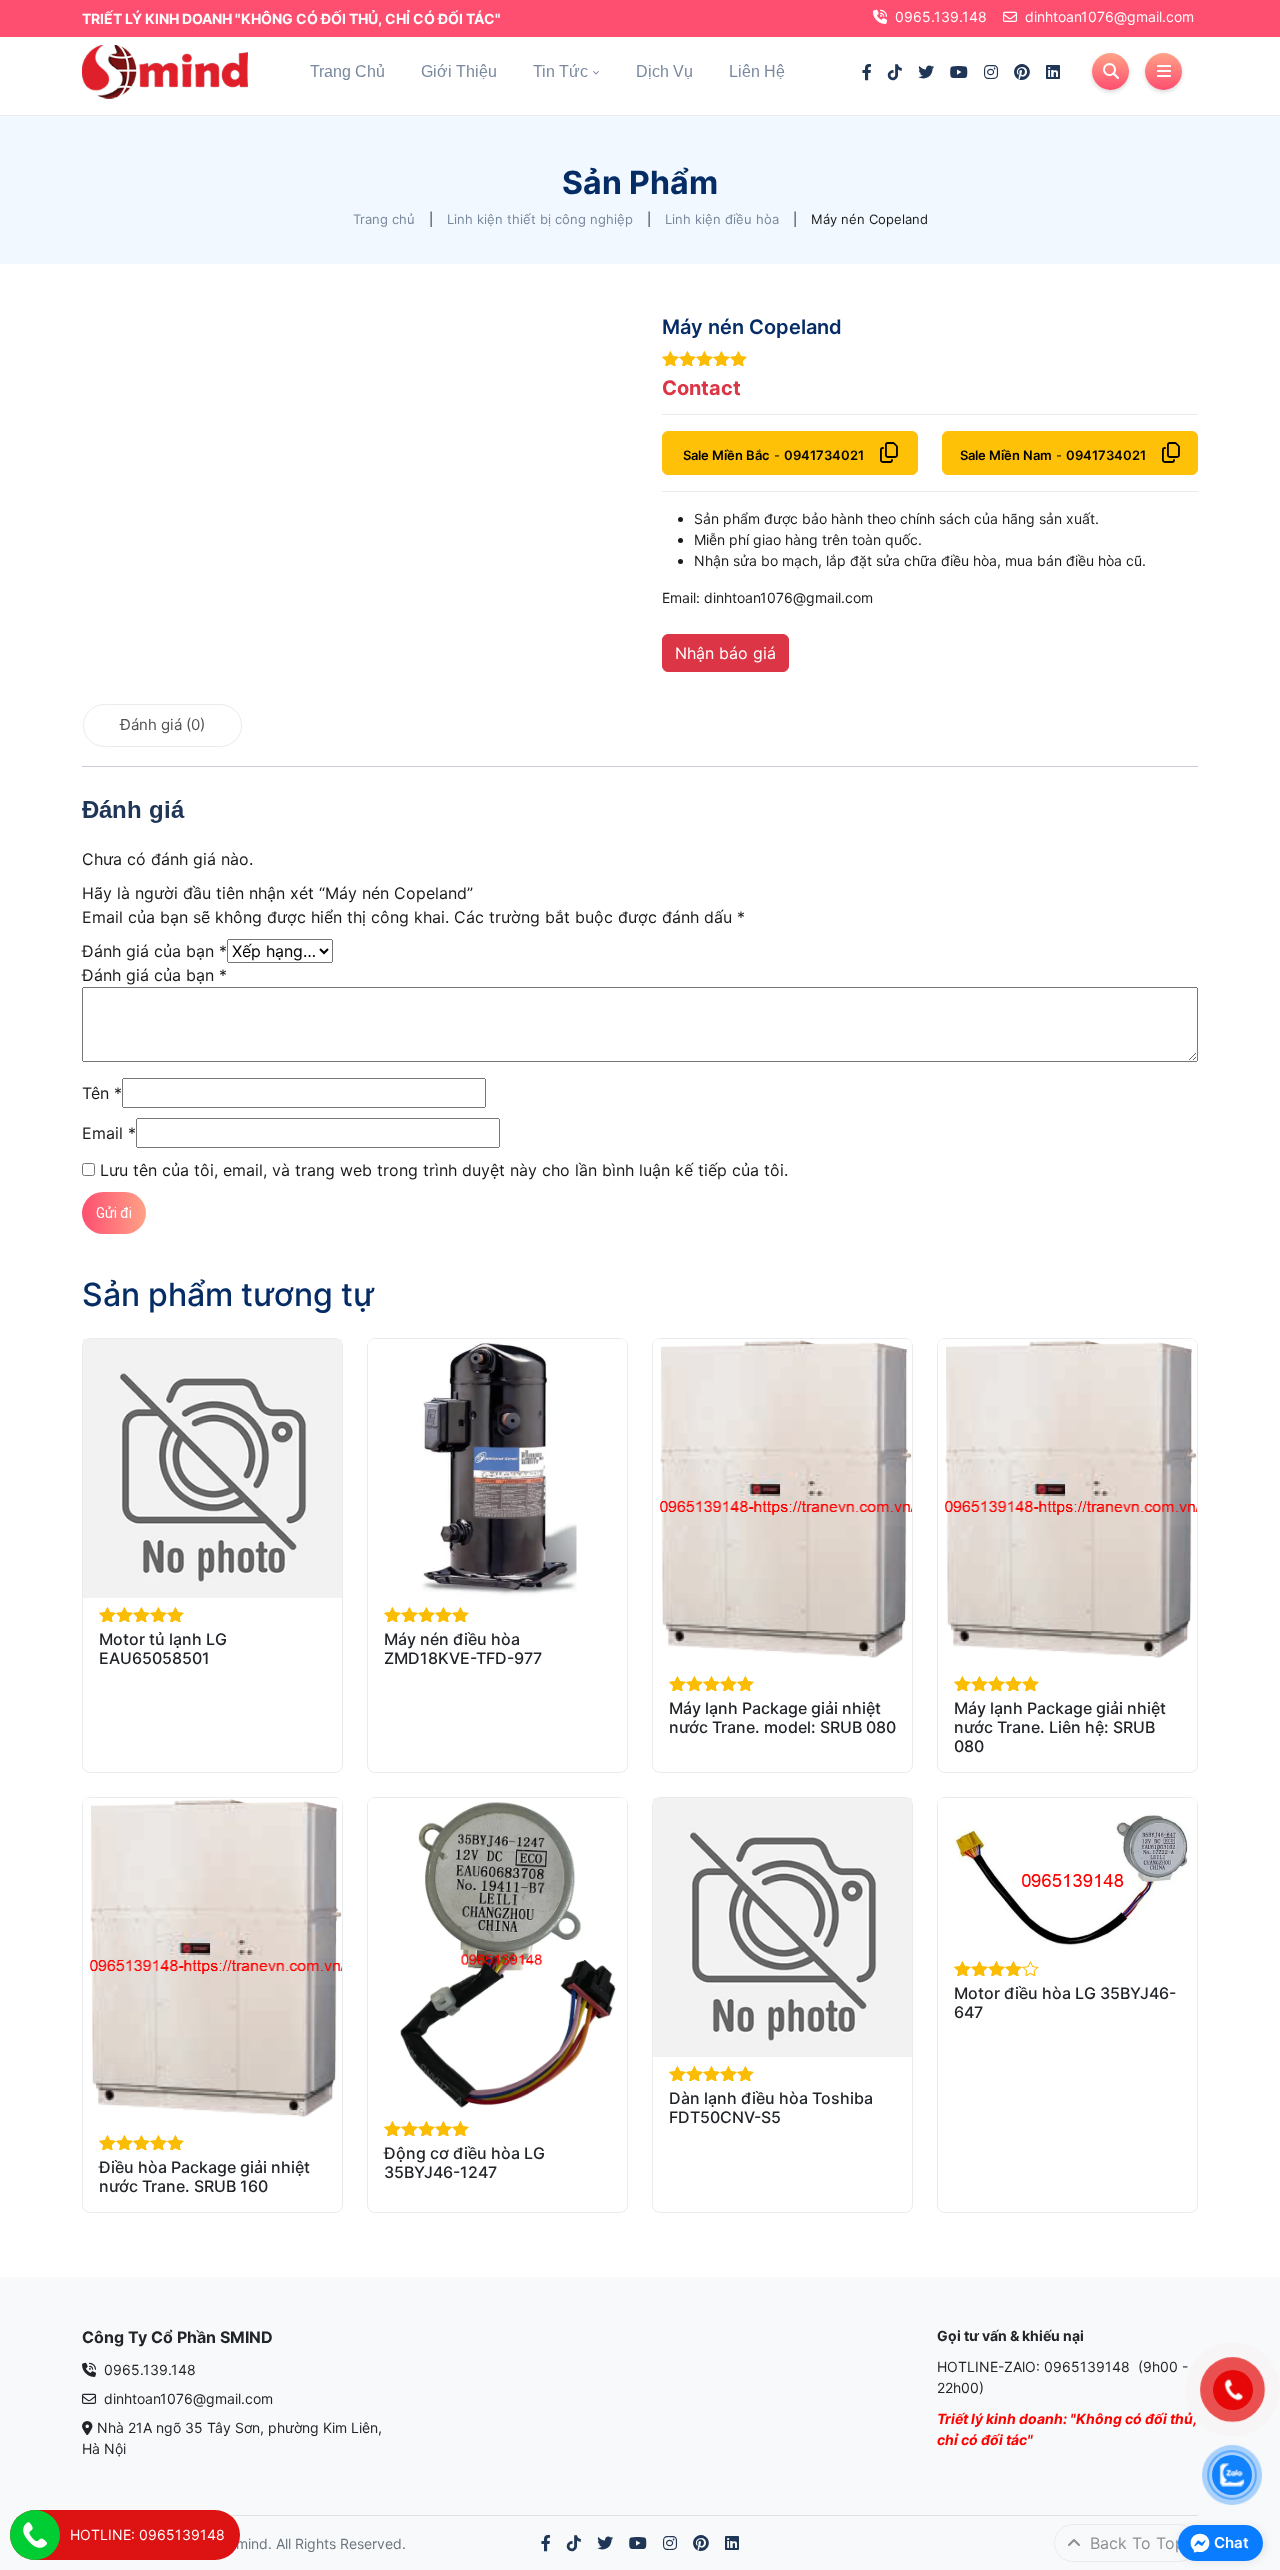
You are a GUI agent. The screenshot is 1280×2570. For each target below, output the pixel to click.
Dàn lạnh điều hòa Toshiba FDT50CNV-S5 (771, 2107)
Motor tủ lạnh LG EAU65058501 (163, 1648)
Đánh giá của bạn (154, 951)
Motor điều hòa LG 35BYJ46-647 (1065, 2002)
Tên (102, 1093)
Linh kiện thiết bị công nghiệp (540, 219)
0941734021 (824, 455)
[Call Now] (35, 2535)
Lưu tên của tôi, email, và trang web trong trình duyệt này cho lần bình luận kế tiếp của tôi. (444, 1170)
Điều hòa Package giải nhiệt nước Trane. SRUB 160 (204, 2176)
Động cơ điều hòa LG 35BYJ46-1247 (464, 2162)
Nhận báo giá (725, 653)
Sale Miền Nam (1006, 455)
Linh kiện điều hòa (722, 219)
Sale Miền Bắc (726, 455)
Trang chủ (347, 71)
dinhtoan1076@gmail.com (1109, 16)
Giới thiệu (459, 71)
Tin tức (560, 71)
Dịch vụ (664, 71)
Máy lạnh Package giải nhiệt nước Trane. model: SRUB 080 (782, 1717)
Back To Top (1135, 2543)
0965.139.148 (941, 16)
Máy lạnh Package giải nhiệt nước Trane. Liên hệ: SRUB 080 (1060, 1727)
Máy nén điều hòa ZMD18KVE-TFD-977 (463, 1648)
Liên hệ (757, 71)
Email (109, 1133)
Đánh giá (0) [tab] (162, 724)
